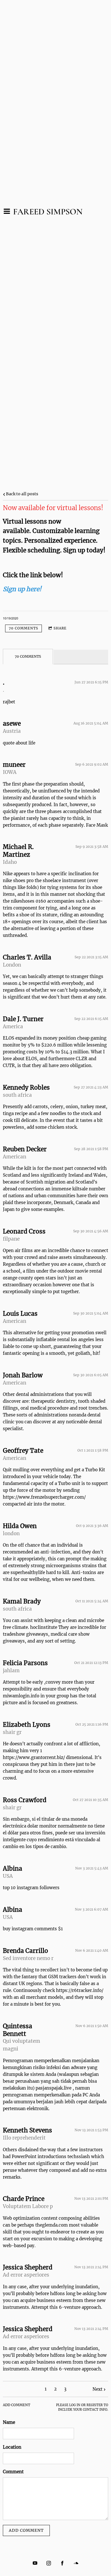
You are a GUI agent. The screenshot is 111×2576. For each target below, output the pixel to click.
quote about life (19, 743)
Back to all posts (22, 494)
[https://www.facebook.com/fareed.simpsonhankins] (62, 2563)
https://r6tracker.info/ (80, 1990)
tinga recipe (15, 1113)
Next (97, 2389)
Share (60, 628)
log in (75, 2405)
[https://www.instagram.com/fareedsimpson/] (49, 2563)
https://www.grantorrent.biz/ (34, 1757)
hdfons (57, 2294)
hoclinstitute (44, 1627)
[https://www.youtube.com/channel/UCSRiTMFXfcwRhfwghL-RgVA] (35, 2563)
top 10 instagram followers (31, 1888)
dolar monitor (42, 1826)
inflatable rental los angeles (65, 1340)
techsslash (79, 2157)
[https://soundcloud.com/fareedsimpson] (76, 2563)
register (95, 2405)
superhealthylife (28, 1572)
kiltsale (80, 1189)
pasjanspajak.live (54, 2088)
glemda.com (55, 2225)
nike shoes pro (18, 881)
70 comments (23, 628)
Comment (13, 2472)
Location (12, 2447)
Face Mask (97, 825)
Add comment (26, 2530)
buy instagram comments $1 (33, 1929)
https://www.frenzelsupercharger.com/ (44, 1497)
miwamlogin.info (21, 1696)
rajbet (9, 702)
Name (9, 2422)
